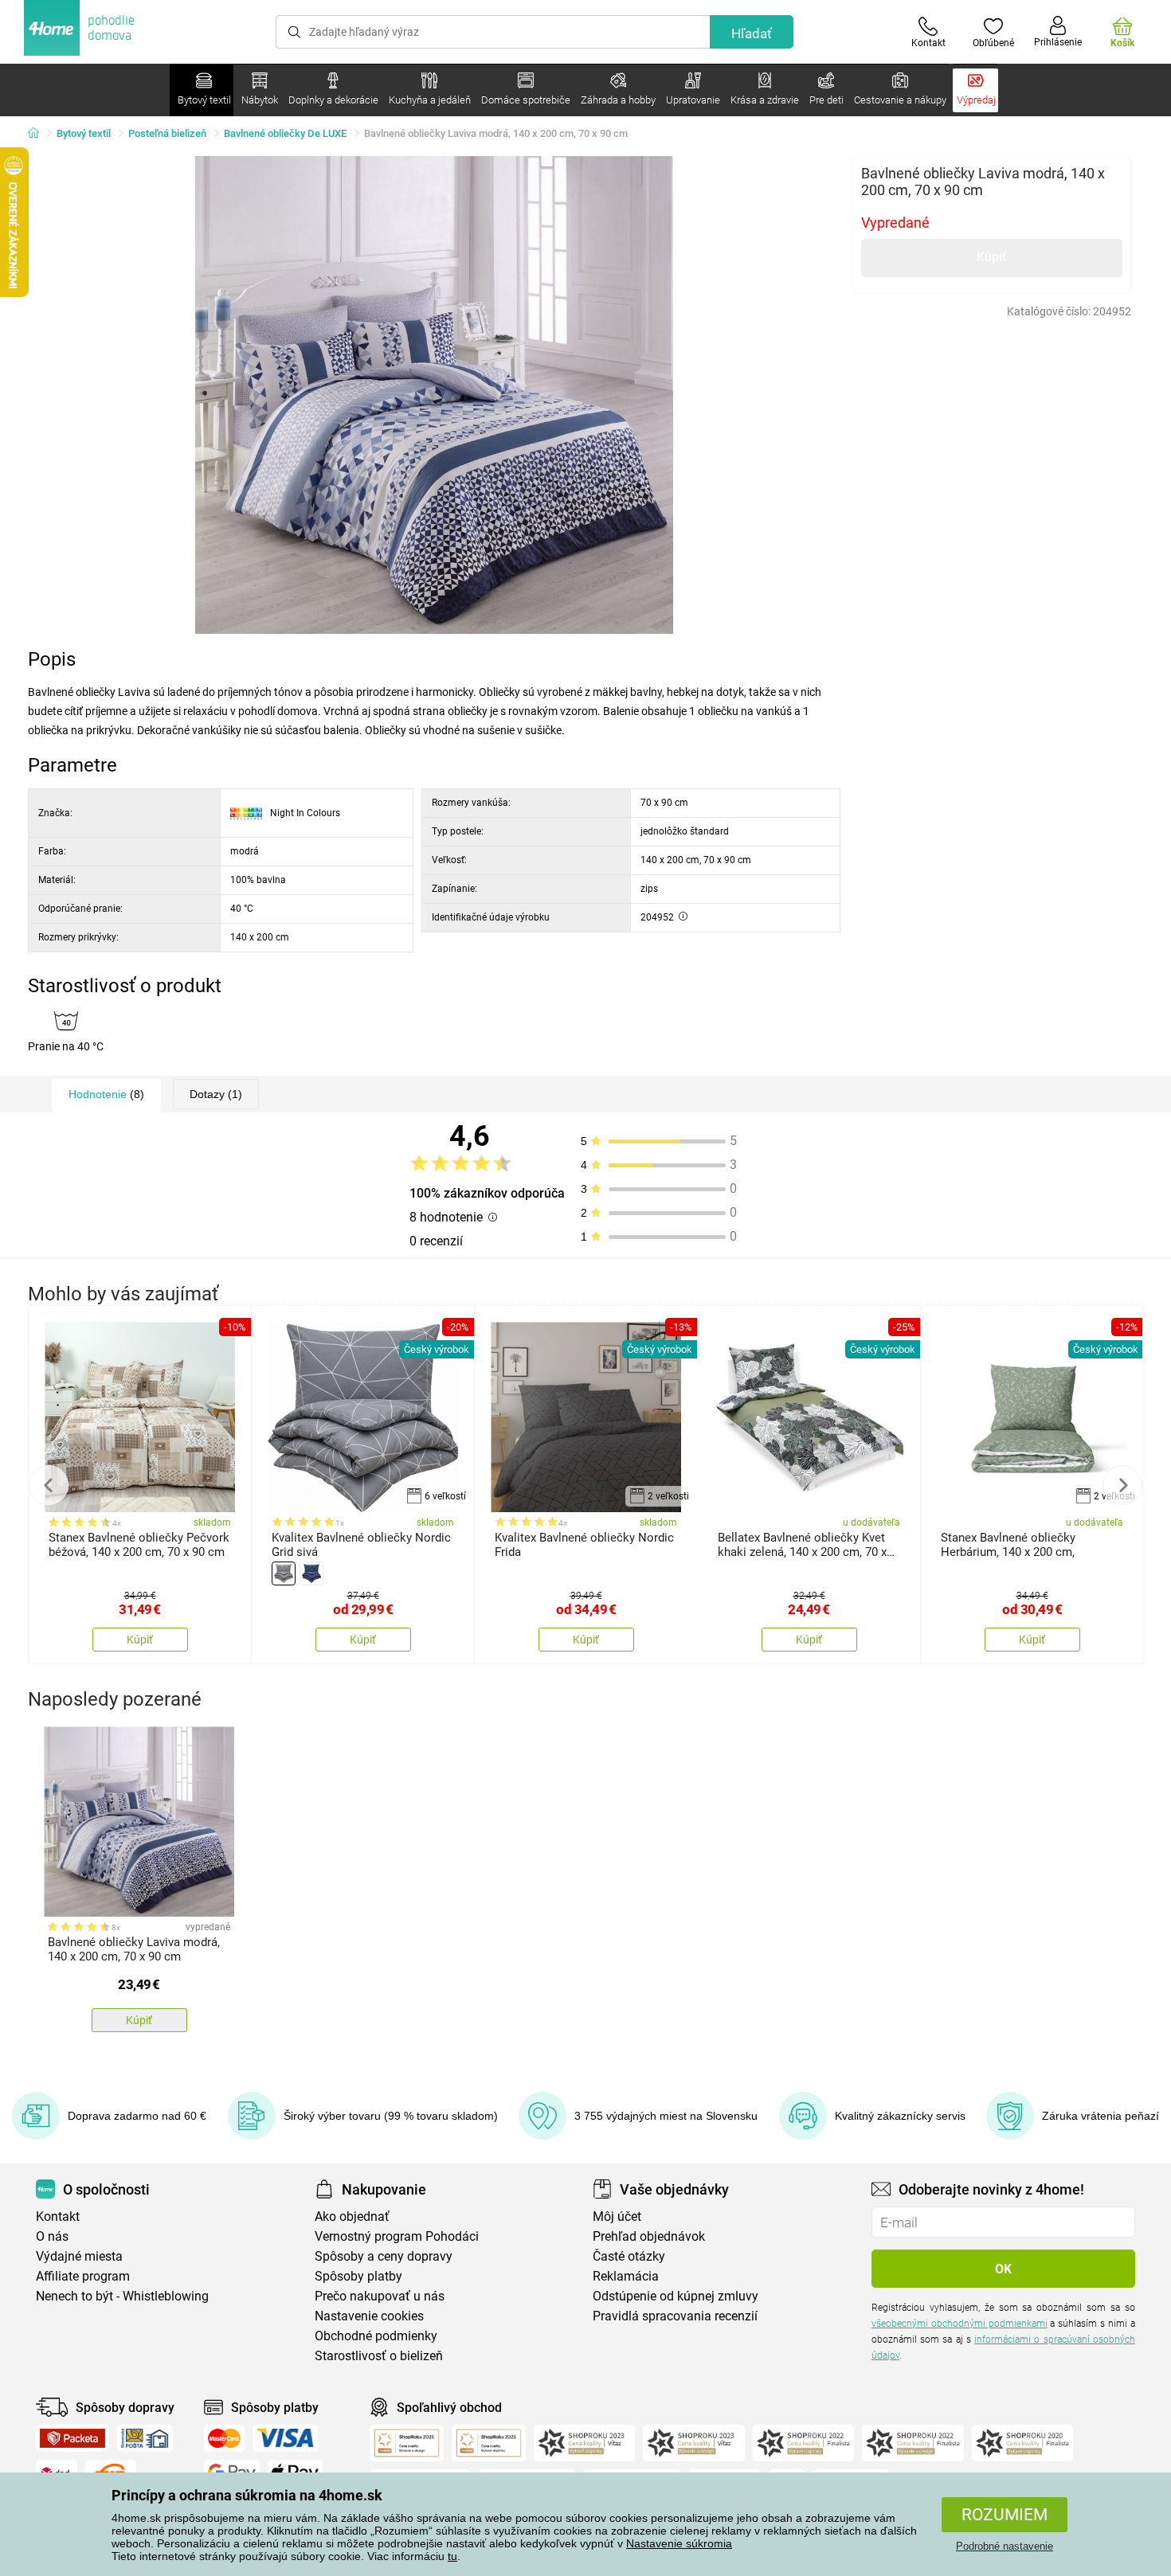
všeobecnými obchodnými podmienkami (960, 2324)
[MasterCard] (224, 2438)
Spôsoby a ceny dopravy (384, 2256)
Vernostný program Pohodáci (397, 2236)
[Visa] (285, 2438)
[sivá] (284, 1573)
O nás (52, 2236)
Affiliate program (83, 2276)
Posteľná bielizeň (167, 133)
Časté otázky (629, 2256)
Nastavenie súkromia (679, 2543)
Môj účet (617, 2216)
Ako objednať (352, 2216)
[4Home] (39, 134)
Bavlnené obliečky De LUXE (285, 133)
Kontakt (58, 2216)
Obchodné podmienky (376, 2336)
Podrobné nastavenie (1005, 2546)
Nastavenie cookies (369, 2316)
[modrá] (311, 1573)
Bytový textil (84, 133)
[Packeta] (72, 2438)
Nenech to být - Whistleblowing (122, 2296)
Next (1122, 1485)
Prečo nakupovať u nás (380, 2296)
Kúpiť (992, 257)
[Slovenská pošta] (145, 2438)
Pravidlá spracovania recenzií (675, 2316)
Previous (49, 1485)
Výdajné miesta (79, 2256)
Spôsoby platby (358, 2276)
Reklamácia (626, 2276)
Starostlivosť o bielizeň (379, 2356)
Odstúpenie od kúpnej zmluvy (676, 2296)
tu (452, 2556)
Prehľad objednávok (649, 2236)
